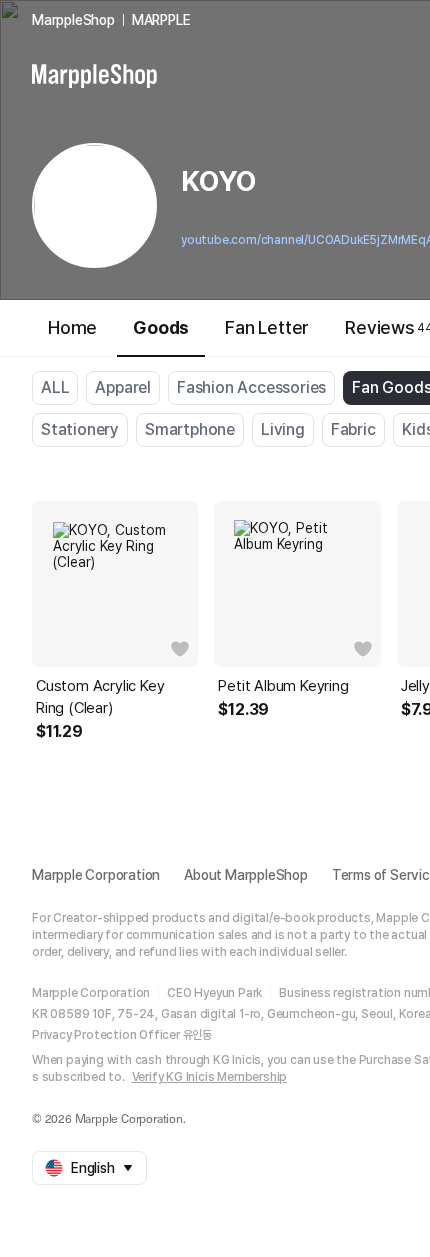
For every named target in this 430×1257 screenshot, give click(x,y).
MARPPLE (161, 20)
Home (72, 327)
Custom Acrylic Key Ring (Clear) (100, 697)
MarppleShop (73, 20)
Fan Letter (267, 327)
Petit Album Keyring (283, 686)
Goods (161, 327)
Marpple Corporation (96, 875)
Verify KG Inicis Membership (210, 1077)
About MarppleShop (246, 875)
